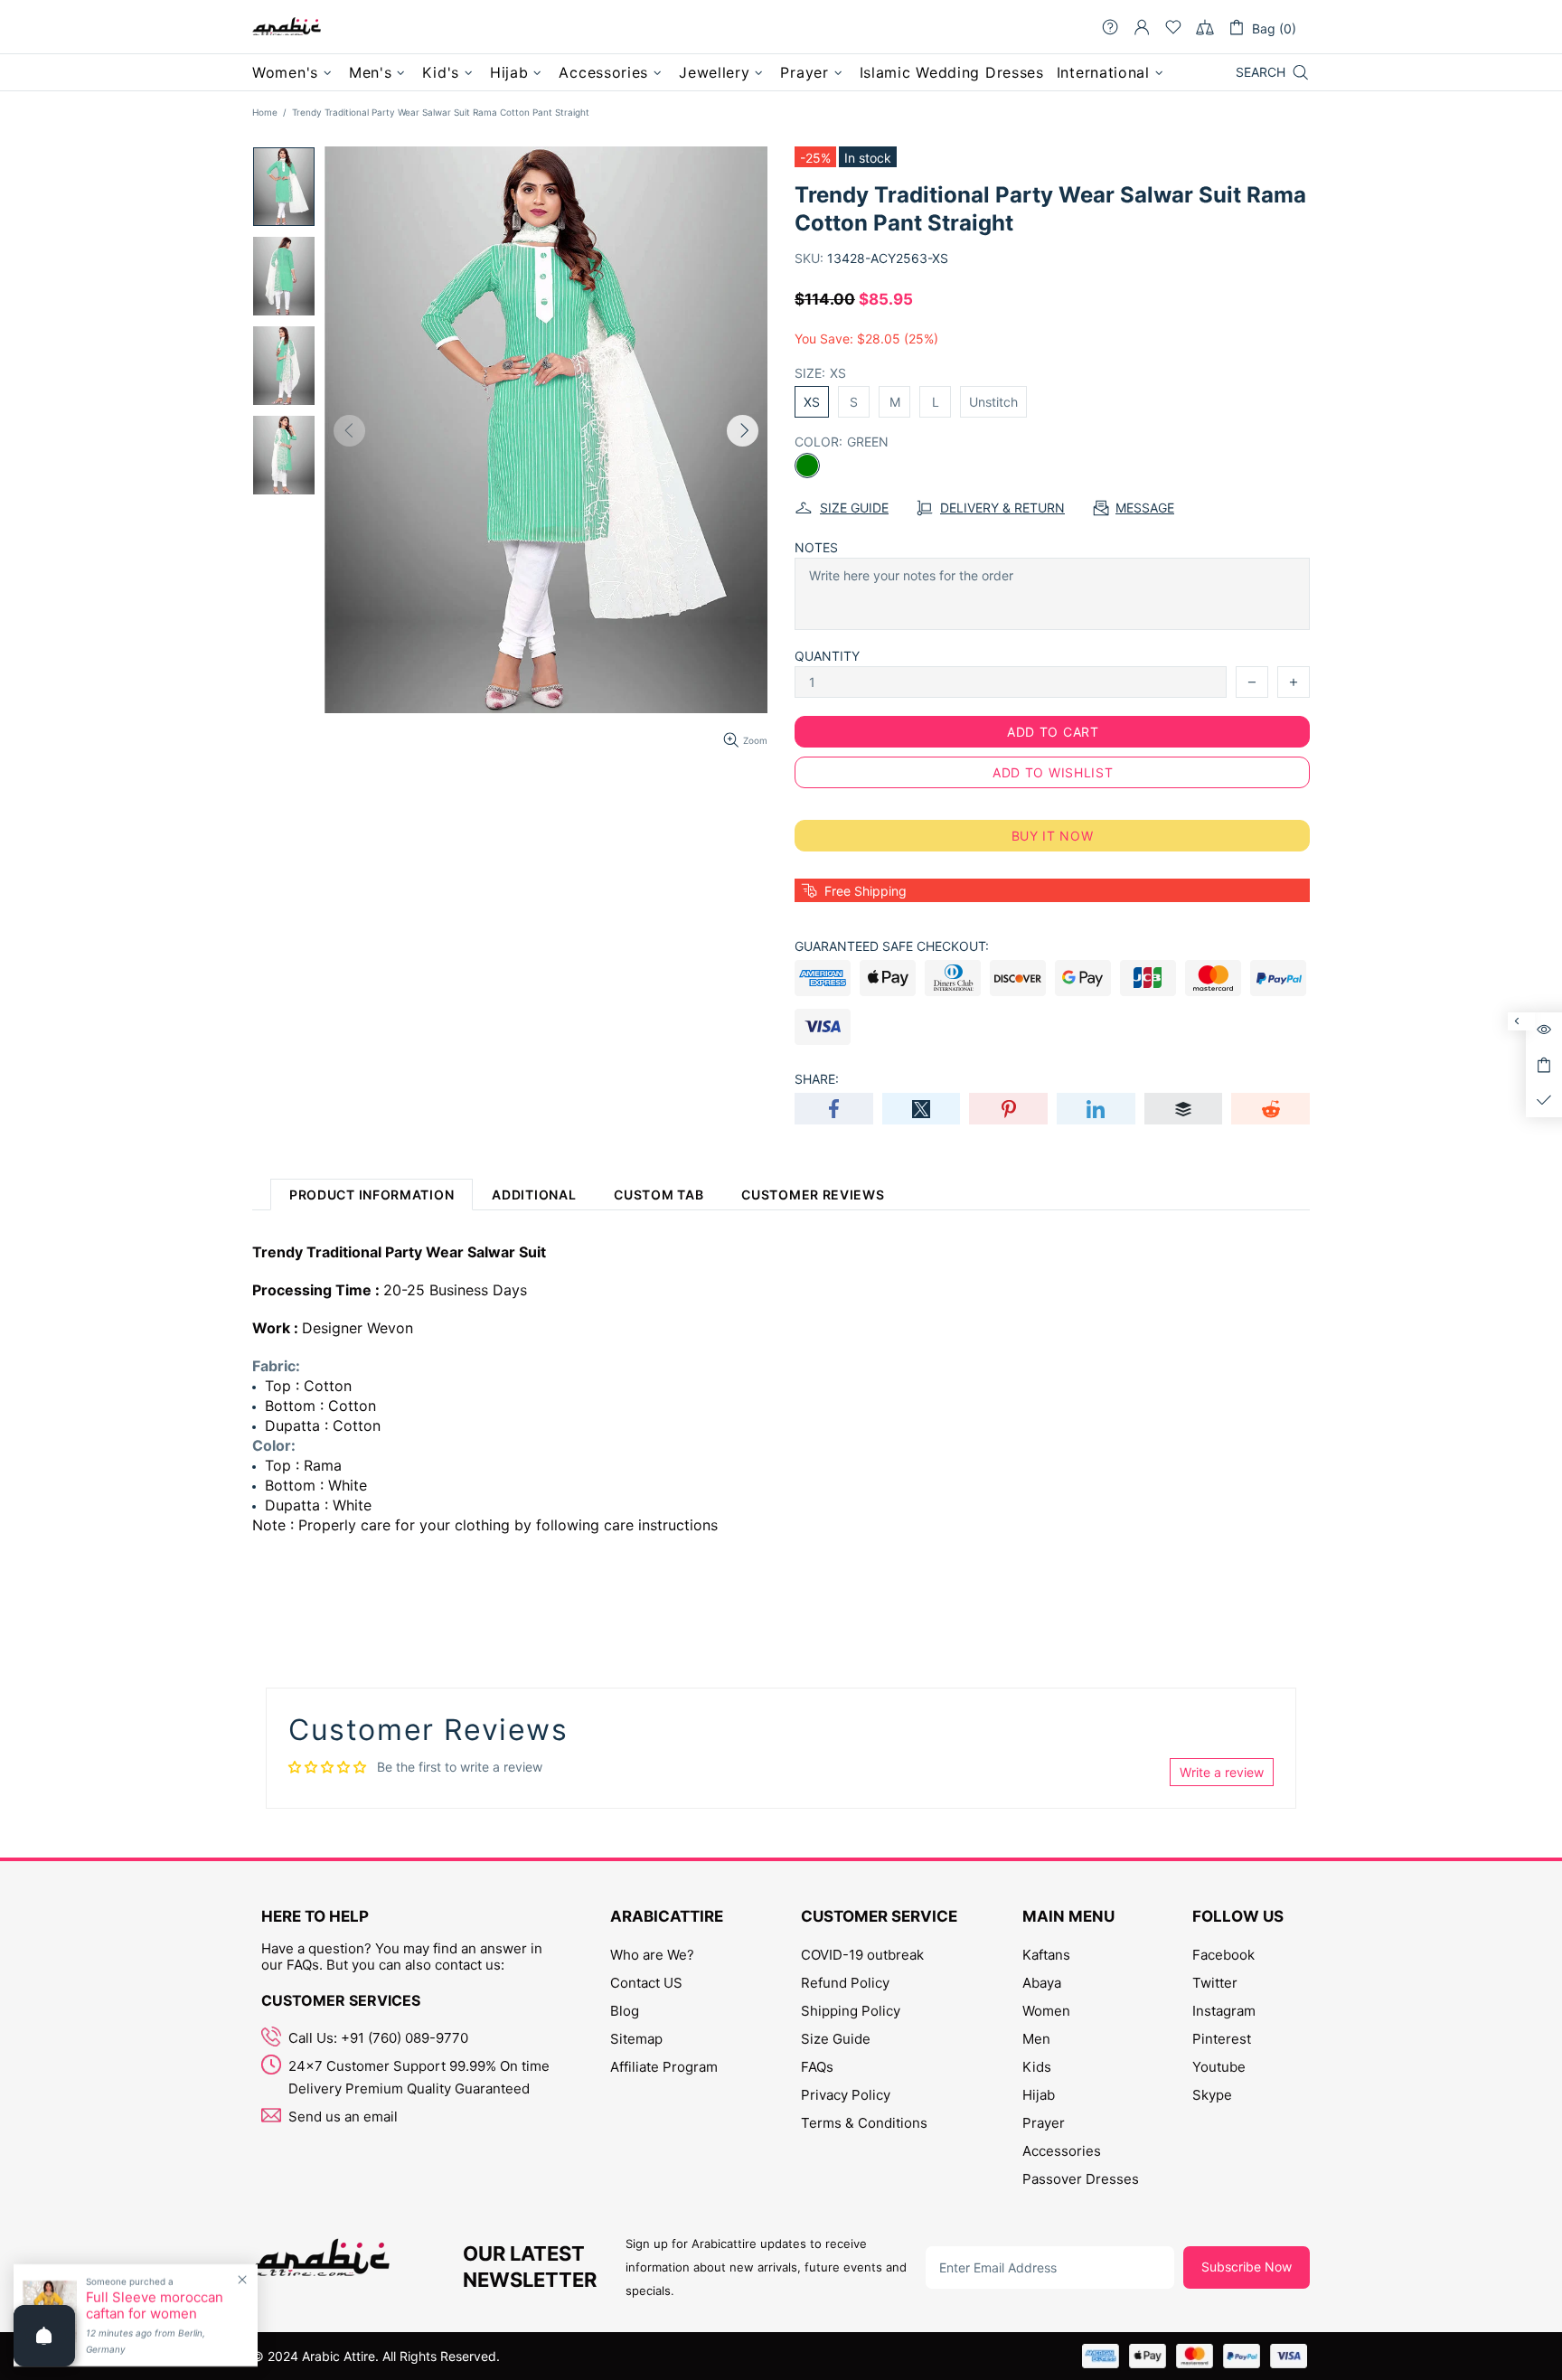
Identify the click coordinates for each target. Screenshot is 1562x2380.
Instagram (1224, 2011)
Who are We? (652, 1955)
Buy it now (1053, 836)
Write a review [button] (1222, 1772)
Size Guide (836, 2039)
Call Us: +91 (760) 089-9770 (378, 2038)
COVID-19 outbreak (862, 1955)
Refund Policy (845, 1983)
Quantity (827, 656)
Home (265, 112)
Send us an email (343, 2117)
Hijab (1039, 2095)
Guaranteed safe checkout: (892, 946)
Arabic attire (287, 27)
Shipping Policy (851, 2011)
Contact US (646, 1983)
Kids (1037, 2067)
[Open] (44, 2336)
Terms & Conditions (864, 2123)
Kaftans (1046, 1955)
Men (1036, 2039)
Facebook (1223, 1955)
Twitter (1215, 1983)
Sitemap (636, 2039)
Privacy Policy (846, 2095)
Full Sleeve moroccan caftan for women (155, 2306)
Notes (816, 547)
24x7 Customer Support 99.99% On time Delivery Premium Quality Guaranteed (419, 2077)
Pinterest (1222, 2039)
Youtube (1219, 2067)
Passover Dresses (1081, 2179)
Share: (817, 1079)
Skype (1212, 2095)
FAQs (817, 2067)
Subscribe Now (1247, 2267)
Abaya (1042, 1983)
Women (1046, 2011)
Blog (625, 2011)
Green (807, 466)
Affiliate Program (664, 2067)
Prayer (1044, 2123)
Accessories (1062, 2151)
